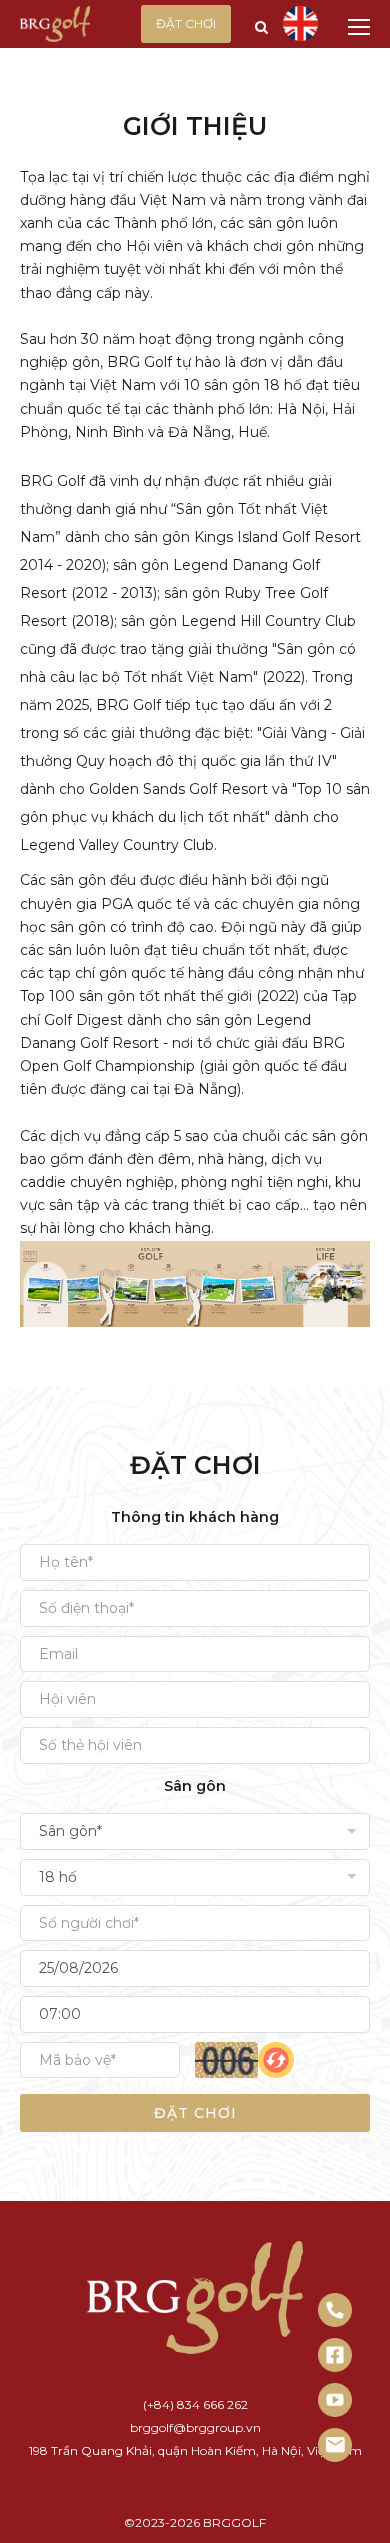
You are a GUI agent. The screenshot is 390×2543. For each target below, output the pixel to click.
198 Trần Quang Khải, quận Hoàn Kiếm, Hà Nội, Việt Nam (195, 2450)
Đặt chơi (186, 23)
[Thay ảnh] (276, 2060)
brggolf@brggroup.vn (195, 2427)
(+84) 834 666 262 (195, 2404)
